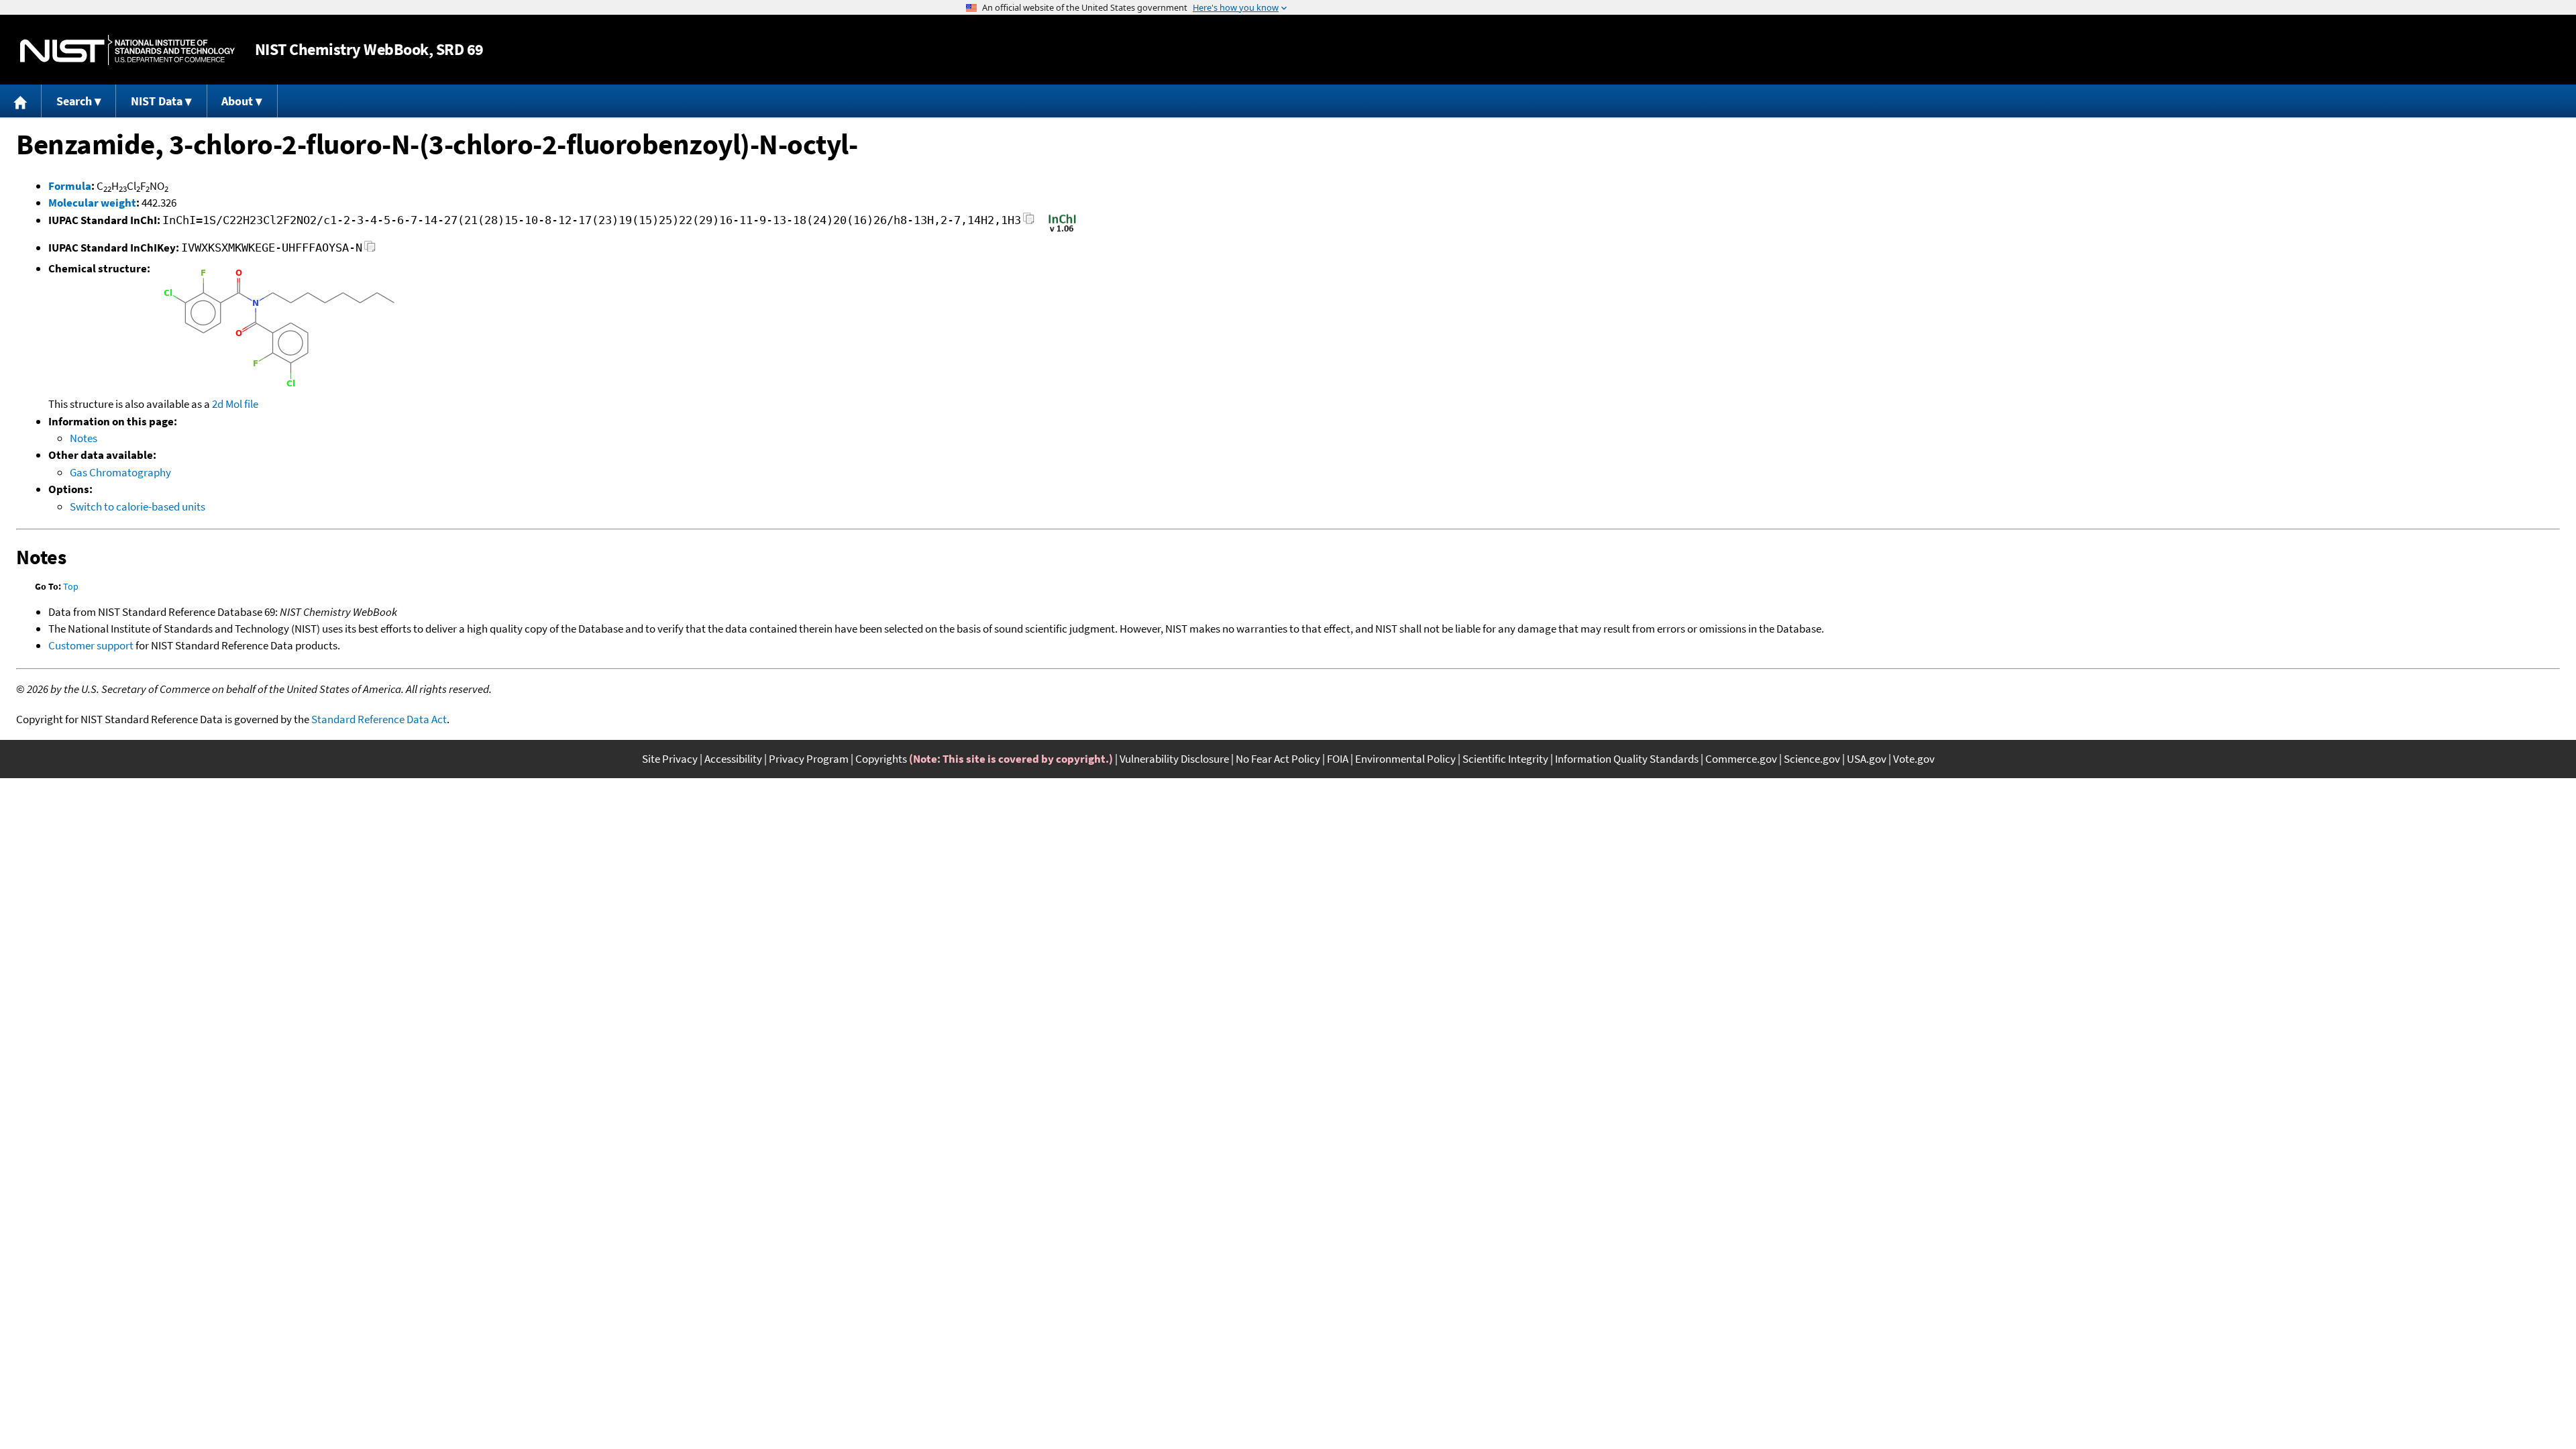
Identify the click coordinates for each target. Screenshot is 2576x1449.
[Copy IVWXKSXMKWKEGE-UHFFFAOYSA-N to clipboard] (370, 250)
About (237, 101)
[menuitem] (21, 101)
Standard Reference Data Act (379, 719)
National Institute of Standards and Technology (127, 50)
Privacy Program (809, 759)
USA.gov (1867, 759)
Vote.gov (1914, 759)
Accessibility (733, 759)
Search (74, 101)
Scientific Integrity (1505, 759)
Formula (70, 186)
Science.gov (1812, 759)
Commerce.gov (1741, 759)
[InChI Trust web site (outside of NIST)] (1062, 231)
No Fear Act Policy (1278, 759)
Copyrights (881, 759)
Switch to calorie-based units (138, 506)
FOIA (1338, 759)
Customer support (91, 645)
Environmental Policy (1405, 759)
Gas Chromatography (120, 472)
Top (71, 586)
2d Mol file (235, 404)
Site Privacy (670, 759)
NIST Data (157, 101)
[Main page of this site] (21, 101)
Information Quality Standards (1627, 759)
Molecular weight (92, 203)
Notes (84, 438)
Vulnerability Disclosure (1174, 759)
